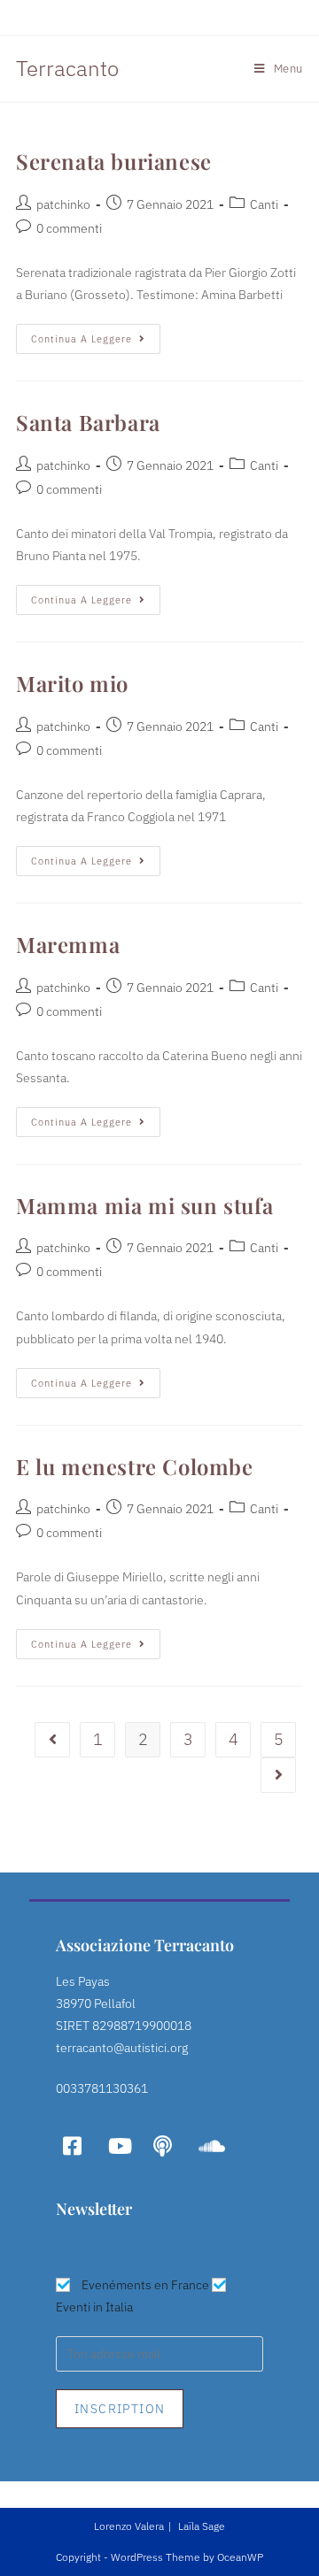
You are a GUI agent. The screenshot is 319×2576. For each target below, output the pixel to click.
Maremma (68, 944)
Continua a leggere (96, 334)
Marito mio (72, 683)
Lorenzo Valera (129, 2526)
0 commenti (69, 228)
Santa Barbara (88, 422)
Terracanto (67, 68)
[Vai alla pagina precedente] (52, 1740)
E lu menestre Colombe (135, 1466)
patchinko (63, 204)
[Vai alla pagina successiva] (278, 1775)
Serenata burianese (114, 161)
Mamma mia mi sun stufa (144, 1205)
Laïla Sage (202, 2526)
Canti (264, 204)
